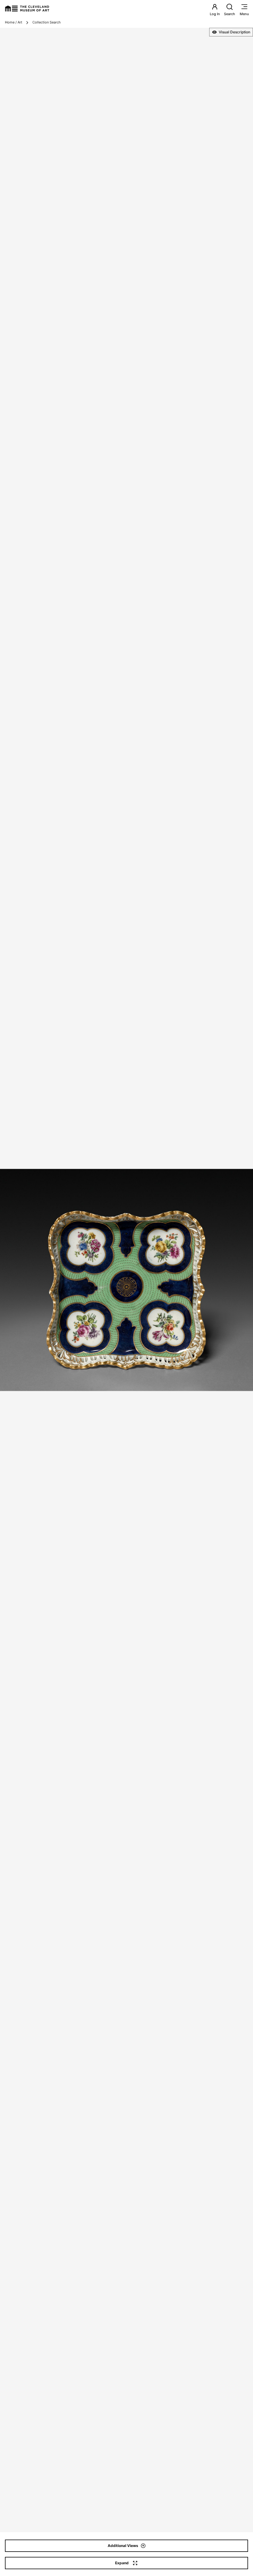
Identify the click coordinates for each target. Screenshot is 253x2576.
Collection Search (47, 22)
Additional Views (123, 2546)
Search (230, 14)
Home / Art (14, 22)
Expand (122, 2563)
